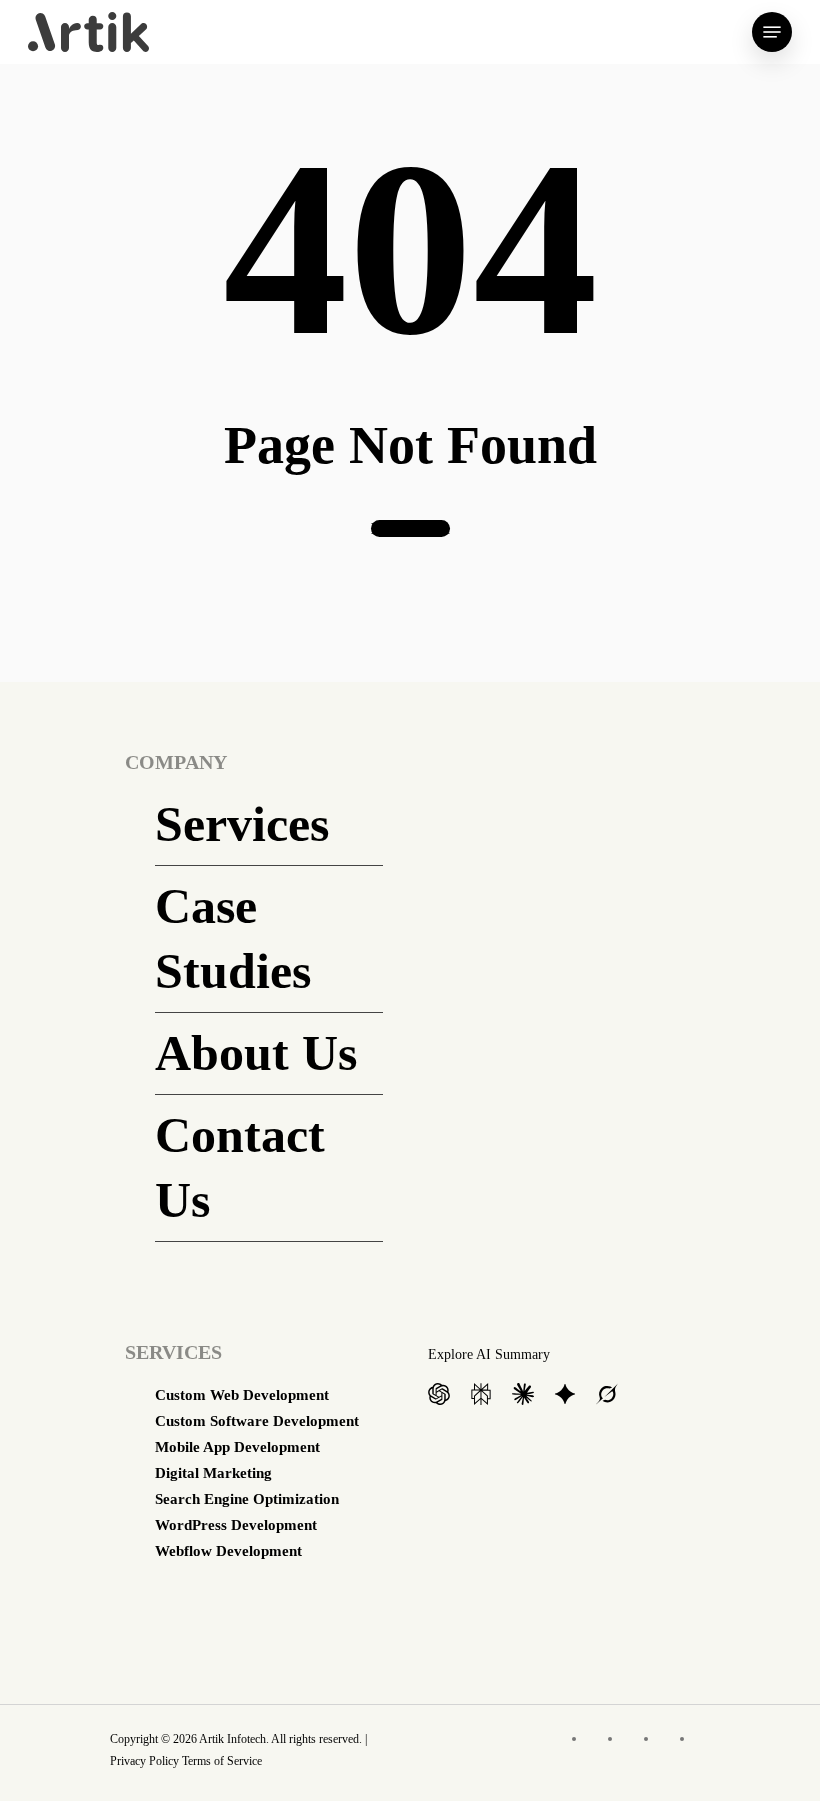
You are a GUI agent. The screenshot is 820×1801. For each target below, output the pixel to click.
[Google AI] (565, 1395)
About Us (256, 1053)
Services (242, 824)
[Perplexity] (481, 1395)
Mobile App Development (237, 1447)
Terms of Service (222, 1761)
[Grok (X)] (607, 1395)
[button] (772, 32)
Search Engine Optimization (247, 1499)
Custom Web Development (242, 1395)
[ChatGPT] (439, 1395)
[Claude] (523, 1395)
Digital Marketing (213, 1473)
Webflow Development (228, 1551)
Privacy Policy (144, 1761)
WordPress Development (236, 1525)
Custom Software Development (257, 1421)
